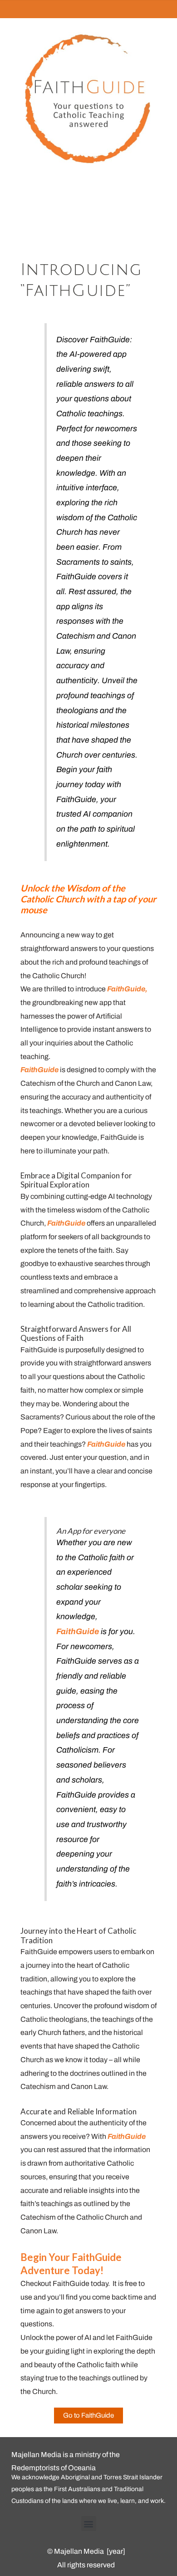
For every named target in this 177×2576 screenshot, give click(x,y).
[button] (89, 2524)
